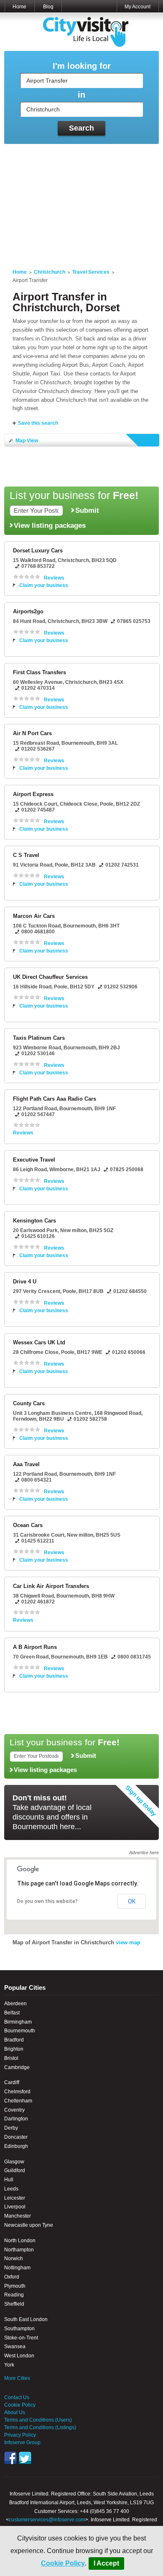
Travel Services (91, 272)
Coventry (14, 2110)
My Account (138, 7)
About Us (15, 2412)
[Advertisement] (81, 201)
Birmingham (18, 2022)
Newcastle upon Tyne (29, 2225)
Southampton (19, 2329)
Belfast (12, 2013)
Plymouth (15, 2286)
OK (132, 1901)
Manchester (18, 2216)
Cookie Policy (63, 2563)
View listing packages (50, 525)
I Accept (106, 2563)
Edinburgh (16, 2146)
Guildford (15, 2170)
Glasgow (14, 2162)
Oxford (12, 2277)
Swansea (15, 2347)
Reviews (54, 578)
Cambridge (17, 2067)
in (81, 95)
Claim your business (44, 585)
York (9, 2365)
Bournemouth (20, 2031)
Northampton (19, 2250)
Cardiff (12, 2082)
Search (81, 128)
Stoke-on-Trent (21, 2338)
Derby (11, 2128)
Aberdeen (15, 2004)
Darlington (16, 2119)
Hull (9, 2180)
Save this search (38, 423)
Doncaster (16, 2137)
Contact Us (17, 2397)
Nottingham (17, 2268)
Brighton (14, 2049)
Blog (48, 7)
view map (128, 1942)
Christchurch (50, 272)
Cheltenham (18, 2101)
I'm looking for (82, 66)
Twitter (25, 2458)
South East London (26, 2319)
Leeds (11, 2189)
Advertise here (144, 1853)
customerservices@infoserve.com (47, 2520)
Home (19, 7)
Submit (87, 510)
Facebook (10, 2458)
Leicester (15, 2198)
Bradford (14, 2040)
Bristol (11, 2058)
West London (19, 2356)
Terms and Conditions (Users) (38, 2420)
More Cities (17, 2378)
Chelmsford (17, 2092)
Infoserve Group (22, 2442)
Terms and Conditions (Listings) (40, 2427)
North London (20, 2241)
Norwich (14, 2258)
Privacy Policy (20, 2435)
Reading (14, 2295)
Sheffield (14, 2304)
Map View (27, 441)
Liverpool (15, 2207)
